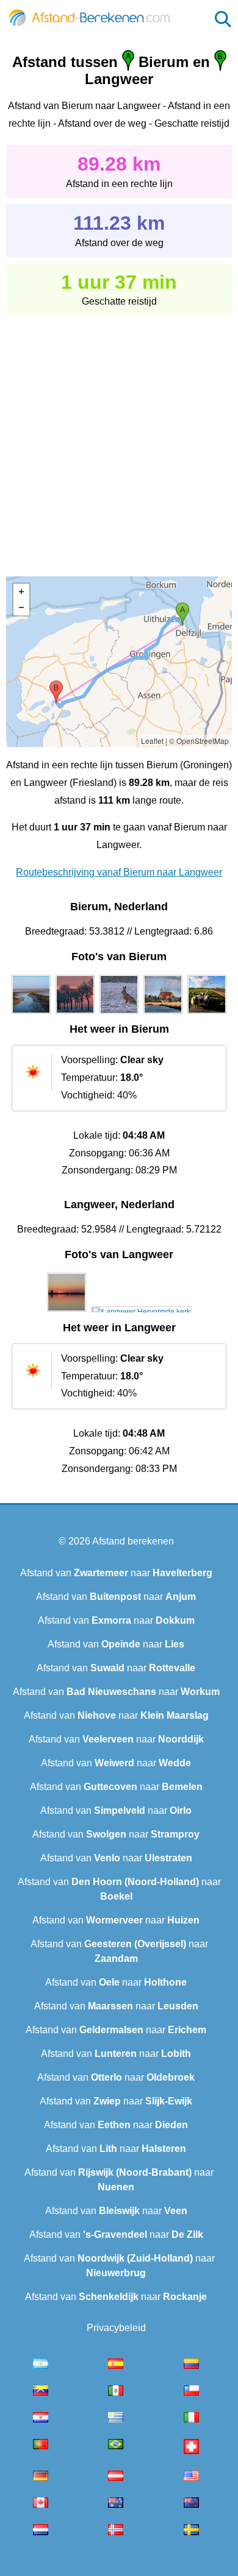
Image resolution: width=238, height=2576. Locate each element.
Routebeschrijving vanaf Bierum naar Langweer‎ (119, 872)
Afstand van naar (116, 1573)
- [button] (21, 607)
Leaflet (152, 741)
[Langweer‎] (67, 1312)
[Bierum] (31, 1014)
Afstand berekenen (133, 1541)
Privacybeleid (116, 2328)
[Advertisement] (119, 437)
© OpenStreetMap (199, 741)
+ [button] (21, 592)
